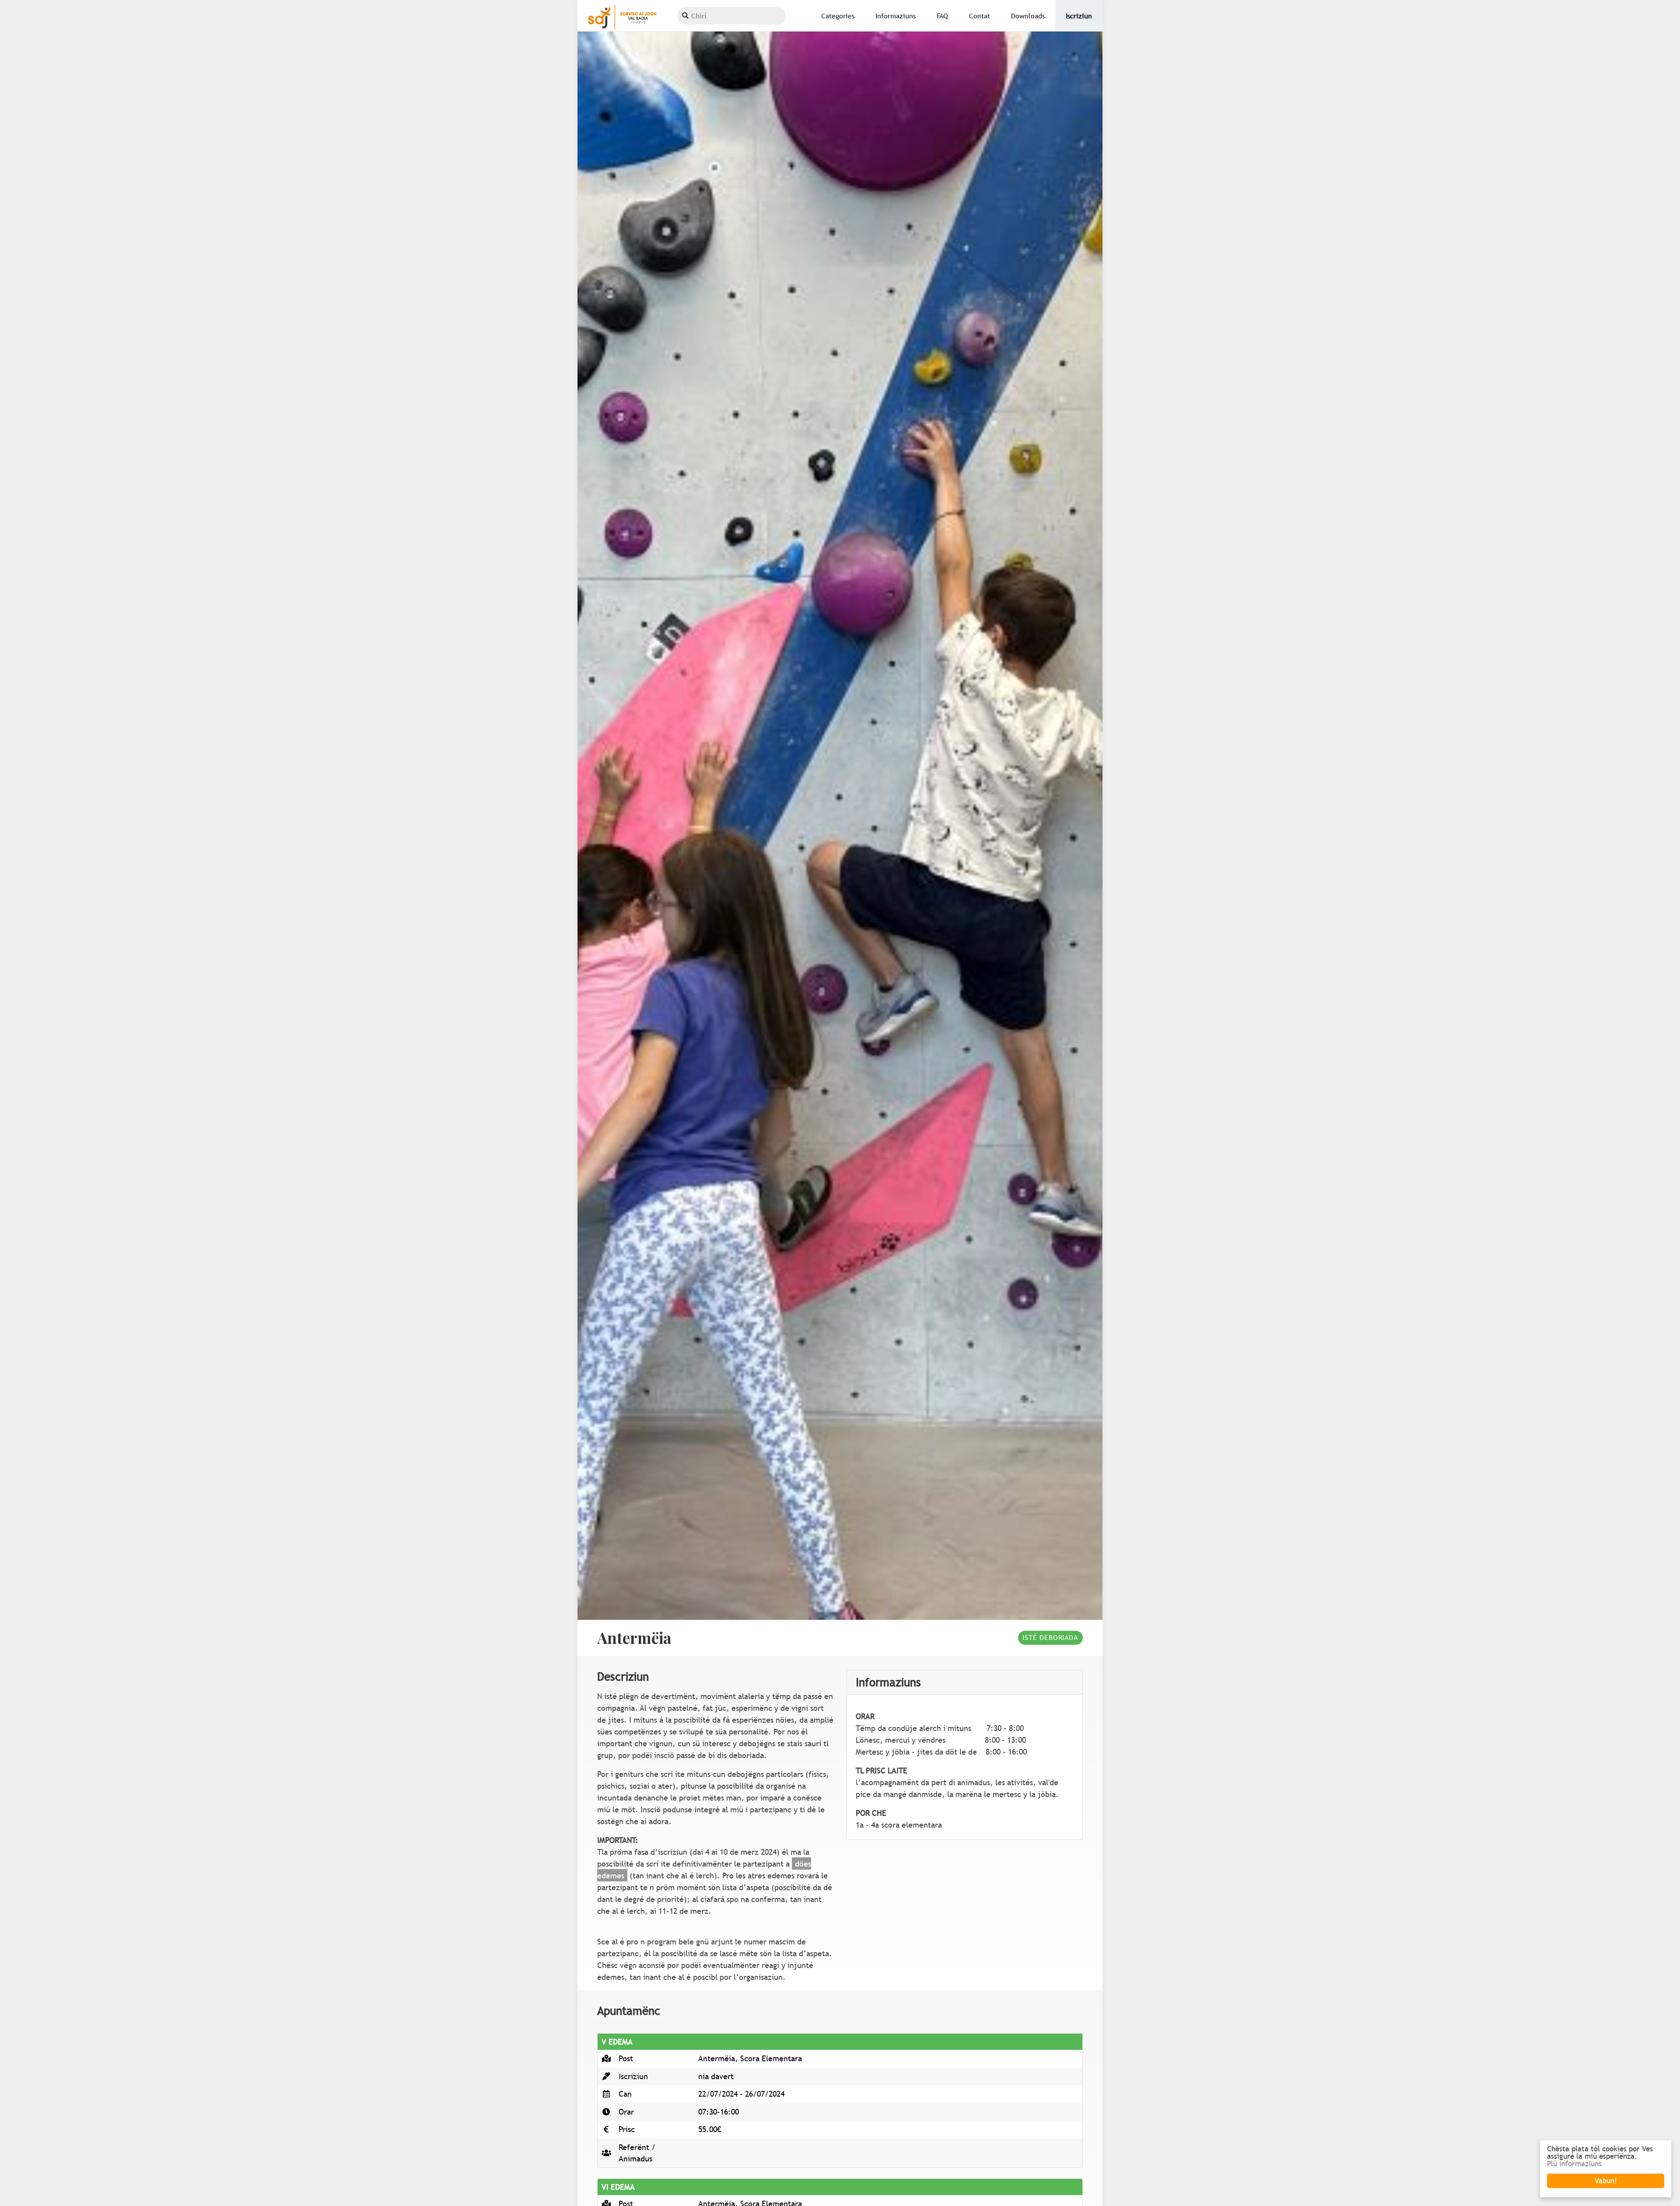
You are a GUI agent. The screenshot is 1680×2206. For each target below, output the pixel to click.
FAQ (942, 16)
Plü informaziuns (1574, 2164)
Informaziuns (896, 16)
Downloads (1028, 16)
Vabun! (1606, 2181)
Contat (980, 16)
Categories (838, 16)
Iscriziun (1079, 16)
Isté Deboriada (1050, 1637)
